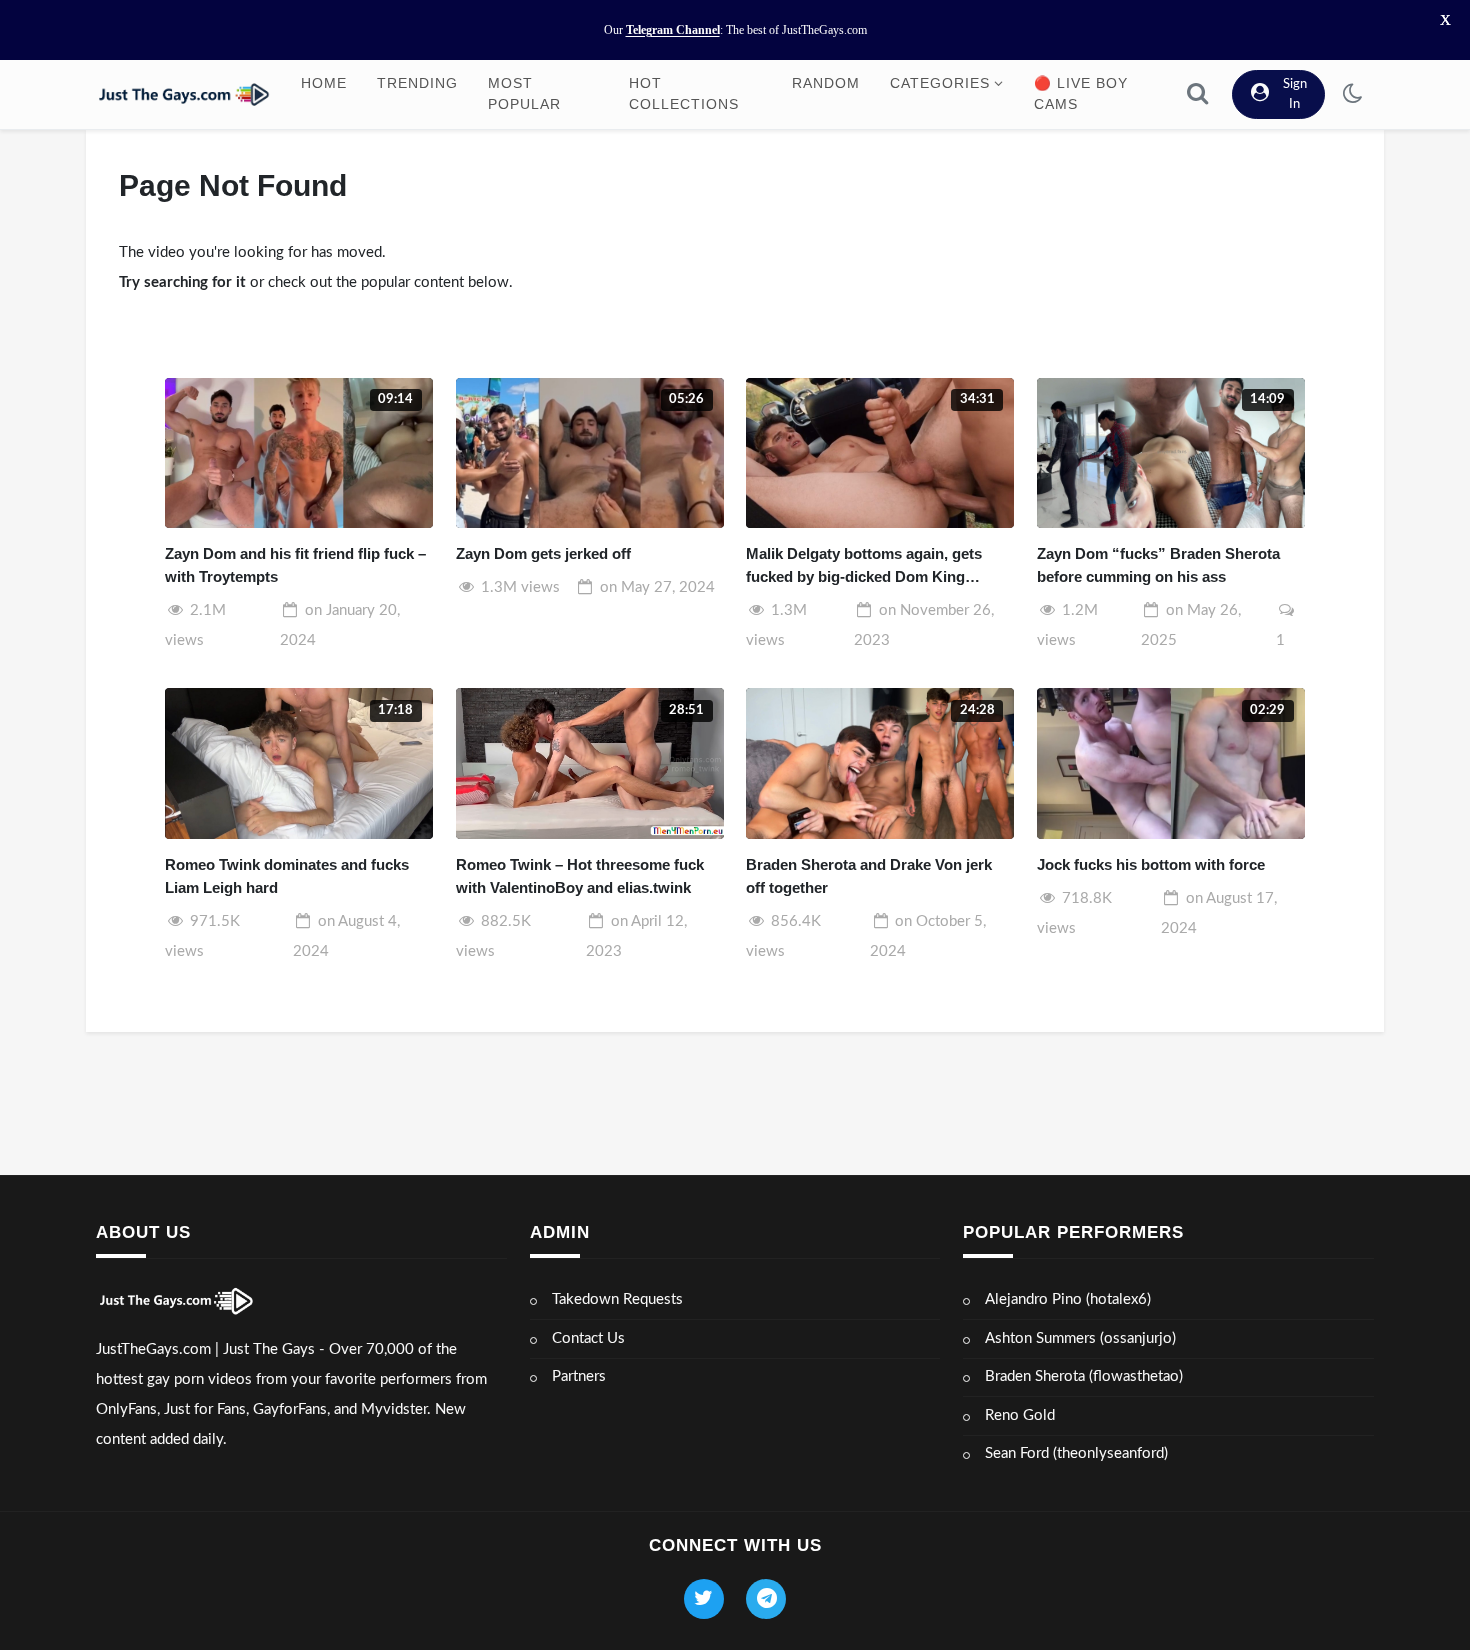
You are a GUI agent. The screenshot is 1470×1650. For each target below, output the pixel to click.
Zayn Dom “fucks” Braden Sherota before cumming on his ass (1158, 565)
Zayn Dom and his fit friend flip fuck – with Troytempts (295, 565)
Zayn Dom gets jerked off (543, 553)
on (657, 587)
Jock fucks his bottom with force (1151, 864)
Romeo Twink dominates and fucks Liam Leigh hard (287, 876)
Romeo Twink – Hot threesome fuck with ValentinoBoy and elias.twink (580, 876)
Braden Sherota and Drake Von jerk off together (869, 876)
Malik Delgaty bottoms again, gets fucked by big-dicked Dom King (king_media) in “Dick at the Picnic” (870, 566)
